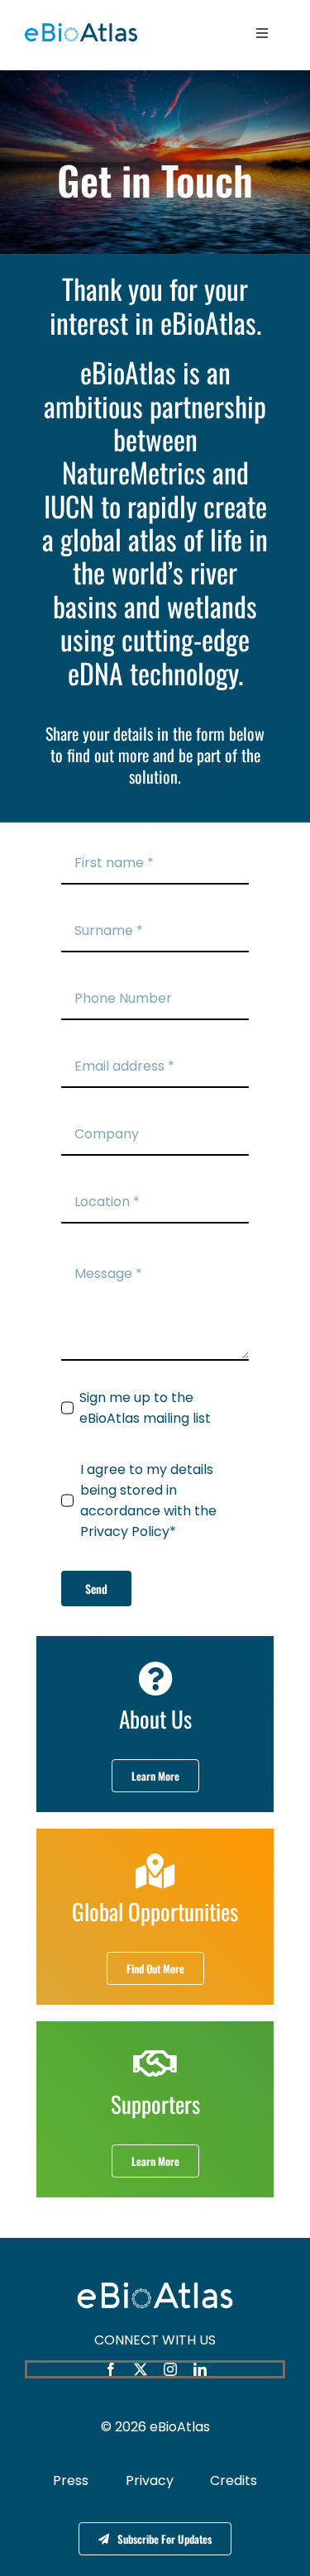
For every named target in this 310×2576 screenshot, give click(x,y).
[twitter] (141, 2369)
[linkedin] (200, 2369)
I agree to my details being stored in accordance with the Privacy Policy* (148, 1500)
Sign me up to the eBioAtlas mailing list (145, 1408)
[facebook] (111, 2369)
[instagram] (170, 2369)
